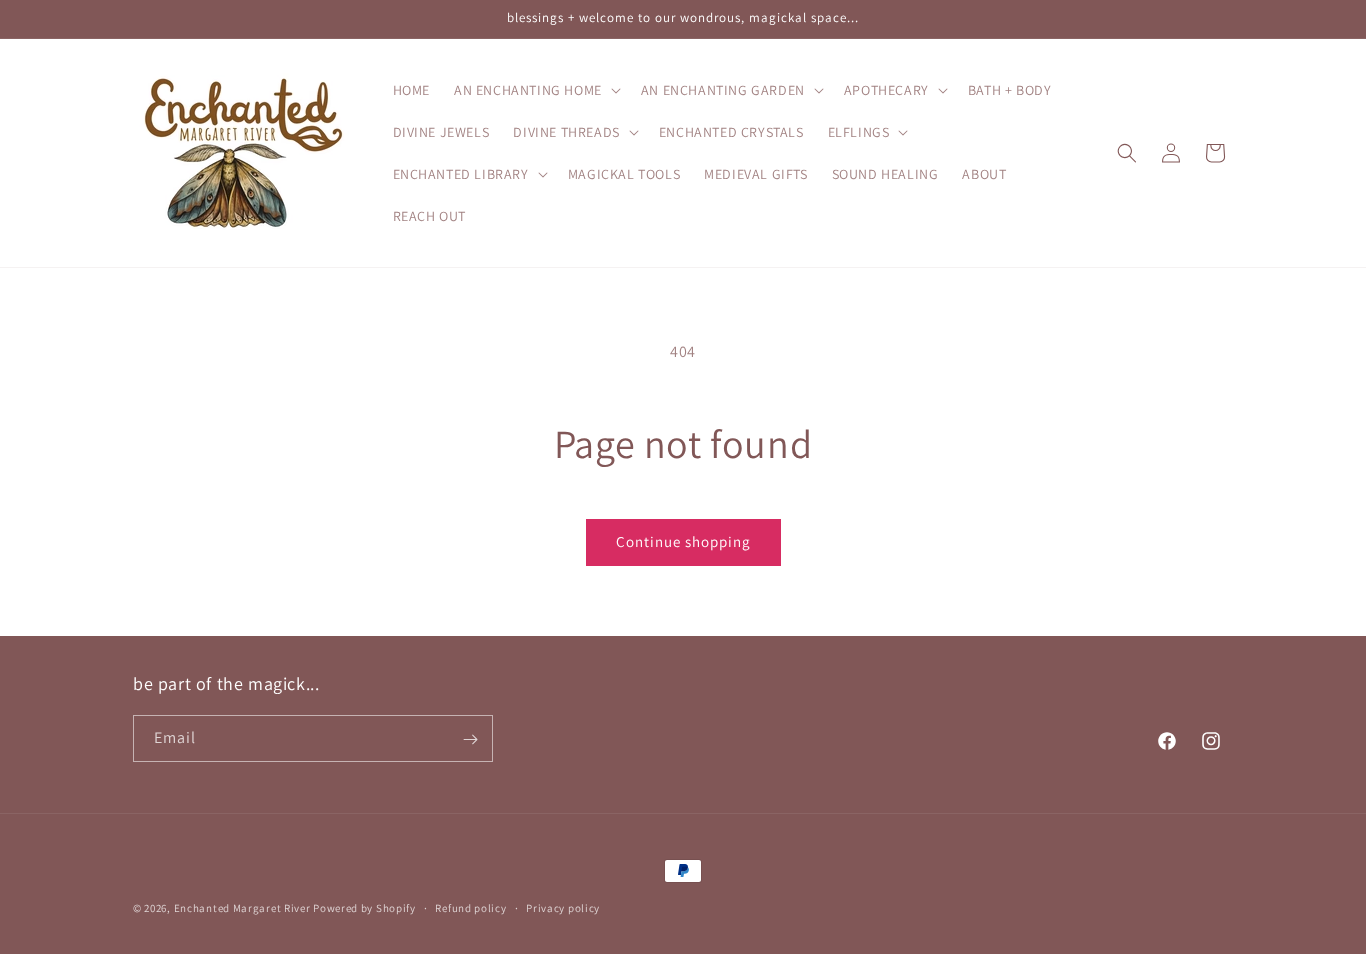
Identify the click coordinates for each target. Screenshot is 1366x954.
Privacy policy (563, 907)
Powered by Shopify (364, 908)
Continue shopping (683, 541)
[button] (535, 90)
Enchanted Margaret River (242, 908)
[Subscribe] (470, 739)
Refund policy (470, 907)
